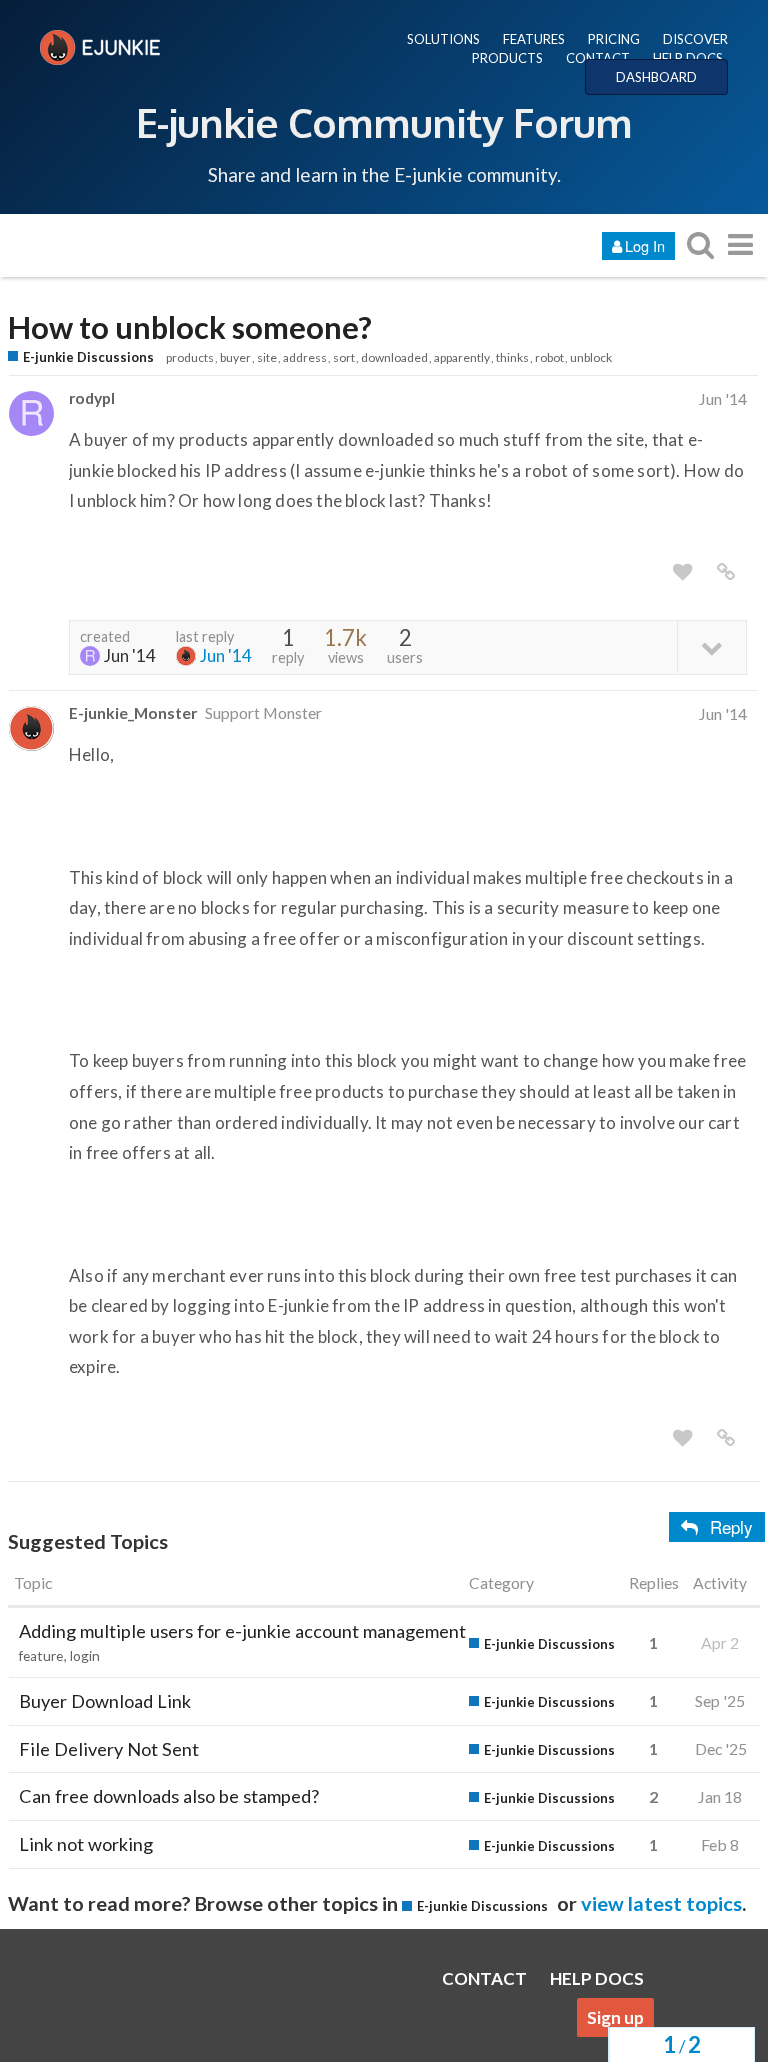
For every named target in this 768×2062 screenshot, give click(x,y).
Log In (645, 245)
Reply (731, 1526)
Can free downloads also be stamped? (169, 1796)
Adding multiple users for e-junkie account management (242, 1631)
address (305, 357)
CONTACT (598, 58)
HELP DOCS (688, 58)
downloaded (394, 357)
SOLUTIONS (443, 39)
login (85, 1656)
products (190, 357)
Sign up (615, 2017)
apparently (462, 357)
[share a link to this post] (726, 572)
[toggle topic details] (711, 646)
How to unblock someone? (190, 327)
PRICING (614, 39)
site (267, 357)
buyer (235, 357)
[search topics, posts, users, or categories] (700, 244)
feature (41, 1656)
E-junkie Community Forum (384, 122)
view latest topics (661, 1903)
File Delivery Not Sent (109, 1749)
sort (344, 357)
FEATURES (534, 39)
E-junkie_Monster (133, 712)
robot (549, 357)
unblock (591, 357)
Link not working (86, 1844)
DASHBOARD (656, 77)
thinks (512, 357)
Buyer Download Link (105, 1701)
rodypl (92, 397)
